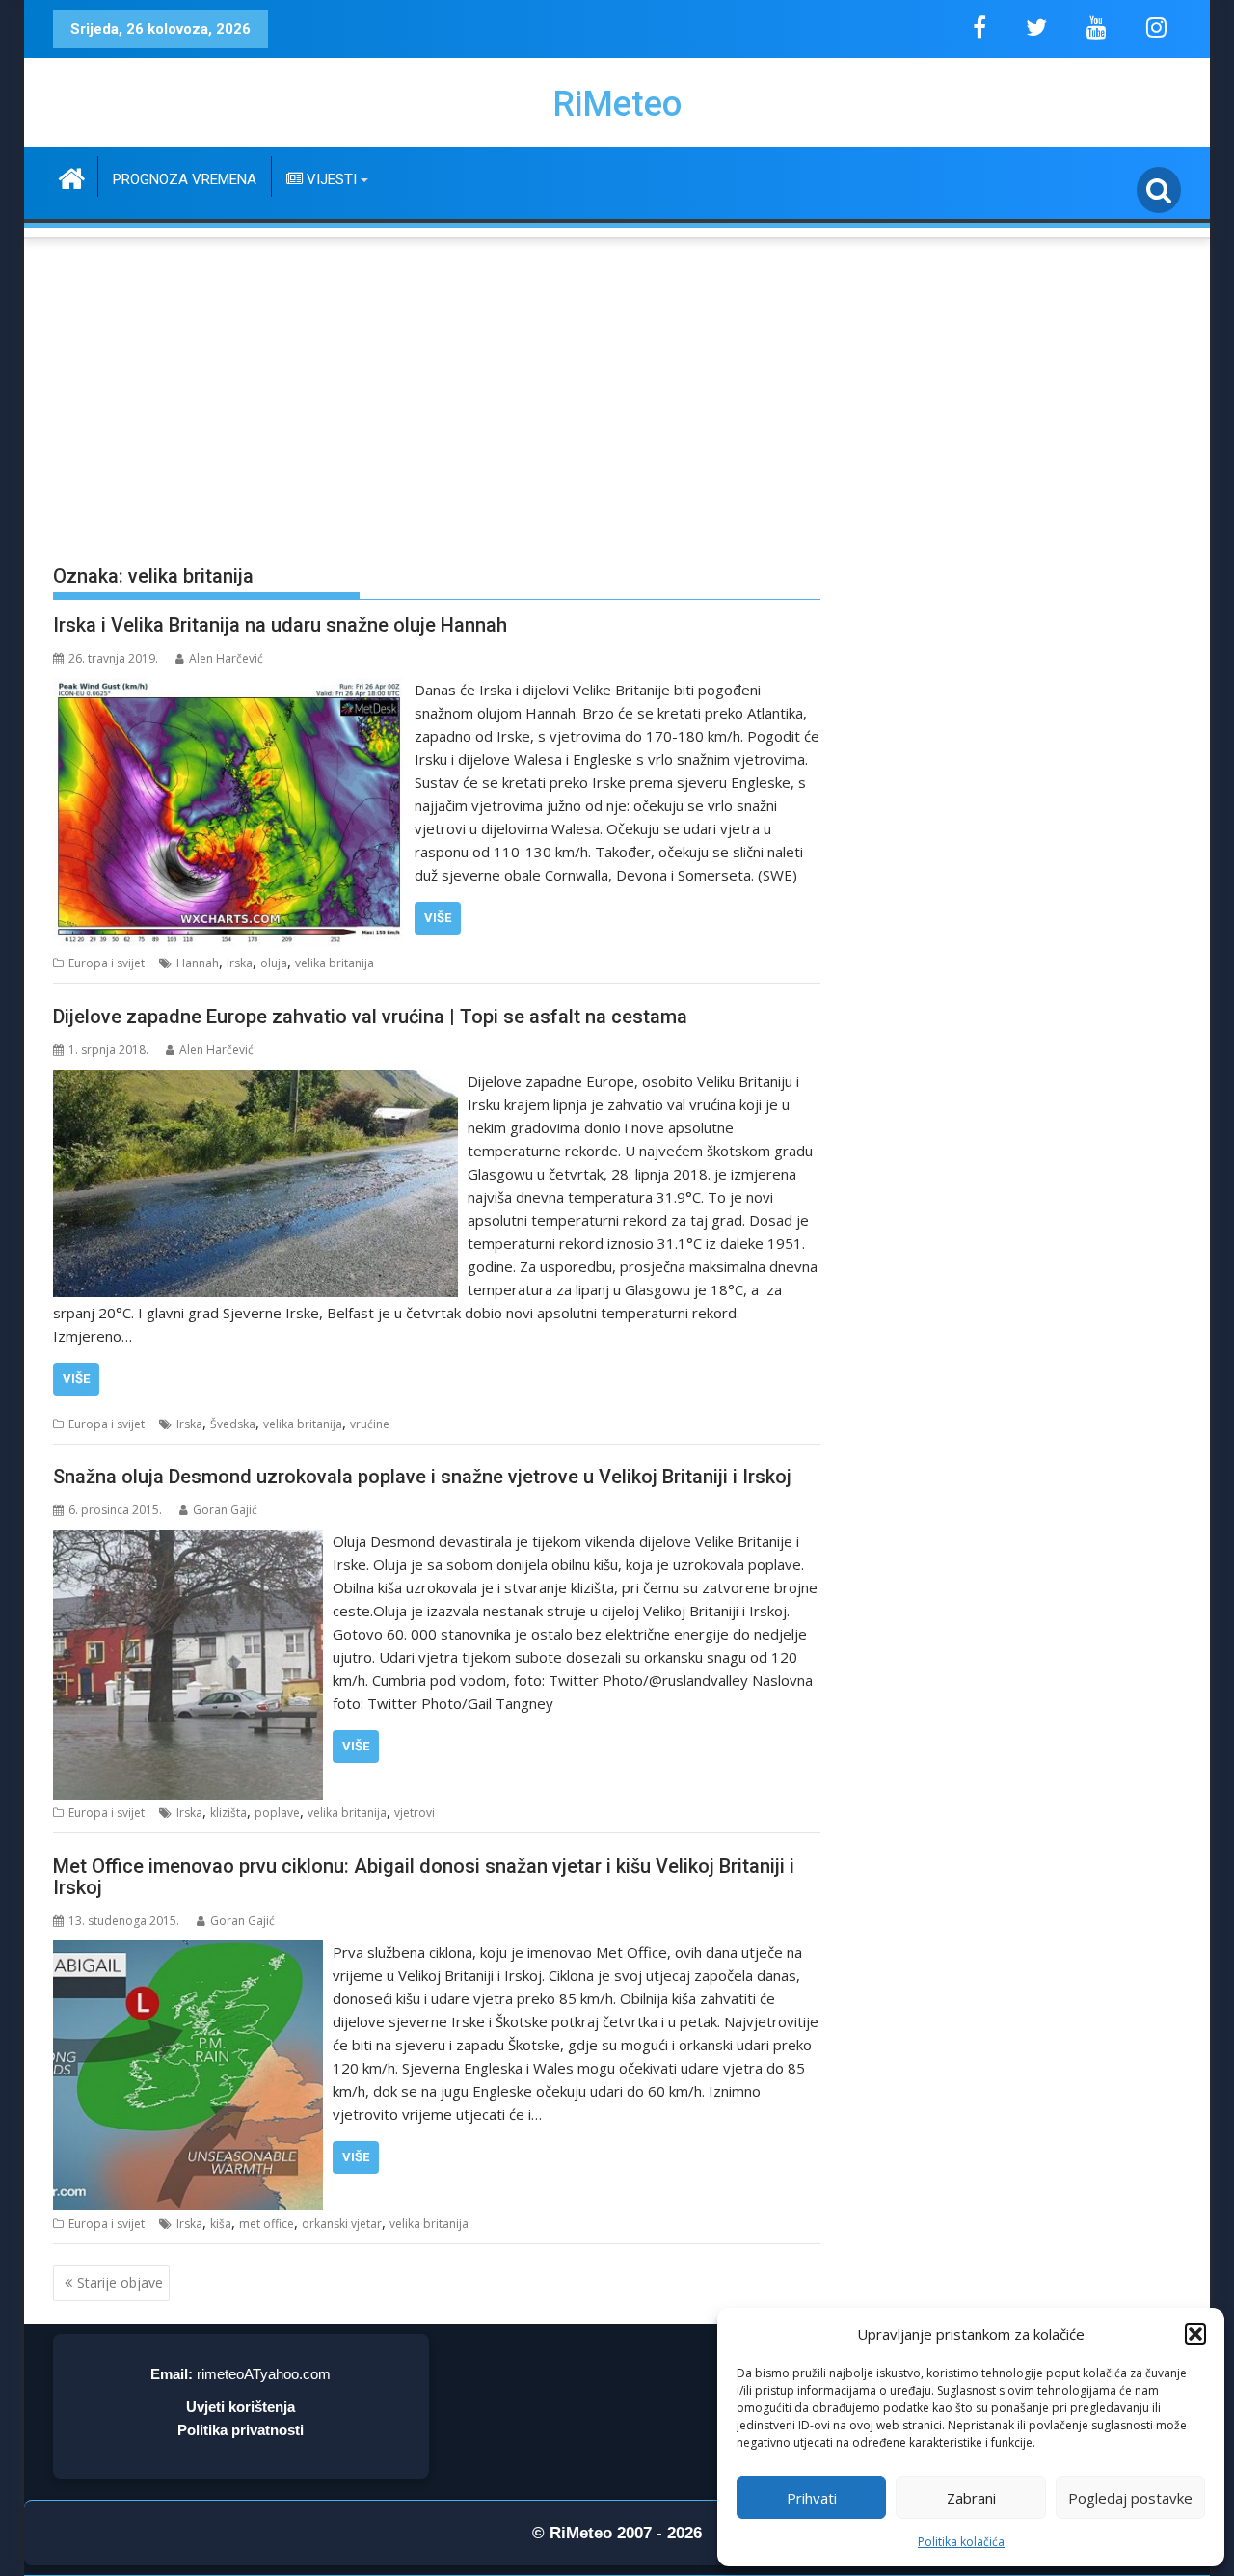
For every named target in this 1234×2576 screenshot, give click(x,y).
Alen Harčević (226, 658)
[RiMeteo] (72, 176)
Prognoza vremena (185, 179)
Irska (240, 963)
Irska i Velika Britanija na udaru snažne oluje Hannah (280, 625)
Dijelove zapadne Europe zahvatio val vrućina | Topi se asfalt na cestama (370, 1017)
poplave (277, 1813)
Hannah (198, 963)
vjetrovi (415, 1813)
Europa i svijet (107, 963)
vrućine (370, 1424)
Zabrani (971, 2498)
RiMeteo (617, 104)
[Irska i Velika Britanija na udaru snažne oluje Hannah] (229, 690)
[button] (1195, 2334)
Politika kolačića (961, 2542)
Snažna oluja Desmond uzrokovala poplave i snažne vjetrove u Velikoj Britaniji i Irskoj (422, 1477)
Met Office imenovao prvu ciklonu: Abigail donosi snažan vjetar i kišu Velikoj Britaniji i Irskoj (424, 1877)
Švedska (233, 1424)
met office (267, 2223)
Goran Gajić (225, 1510)
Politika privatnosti (241, 2430)
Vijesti (330, 179)
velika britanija (335, 963)
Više (438, 918)
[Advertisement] (617, 387)
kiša (221, 2223)
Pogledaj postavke (1130, 2498)
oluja (274, 963)
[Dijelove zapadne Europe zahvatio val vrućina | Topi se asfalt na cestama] (255, 1081)
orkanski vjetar (342, 2223)
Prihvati (812, 2498)
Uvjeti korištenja (241, 2407)
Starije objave (120, 2282)
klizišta (228, 1813)
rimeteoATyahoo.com (264, 2374)
